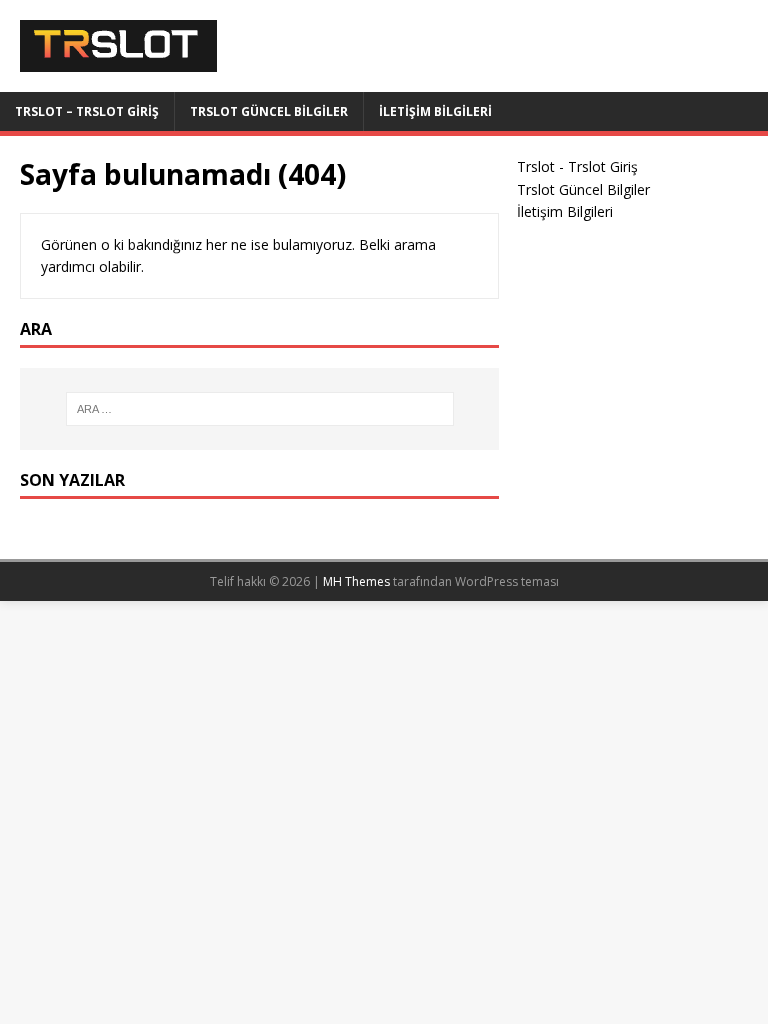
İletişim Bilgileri (435, 111)
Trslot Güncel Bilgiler (269, 111)
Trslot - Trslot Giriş (577, 166)
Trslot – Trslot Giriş (87, 111)
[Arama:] (259, 409)
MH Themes (356, 581)
